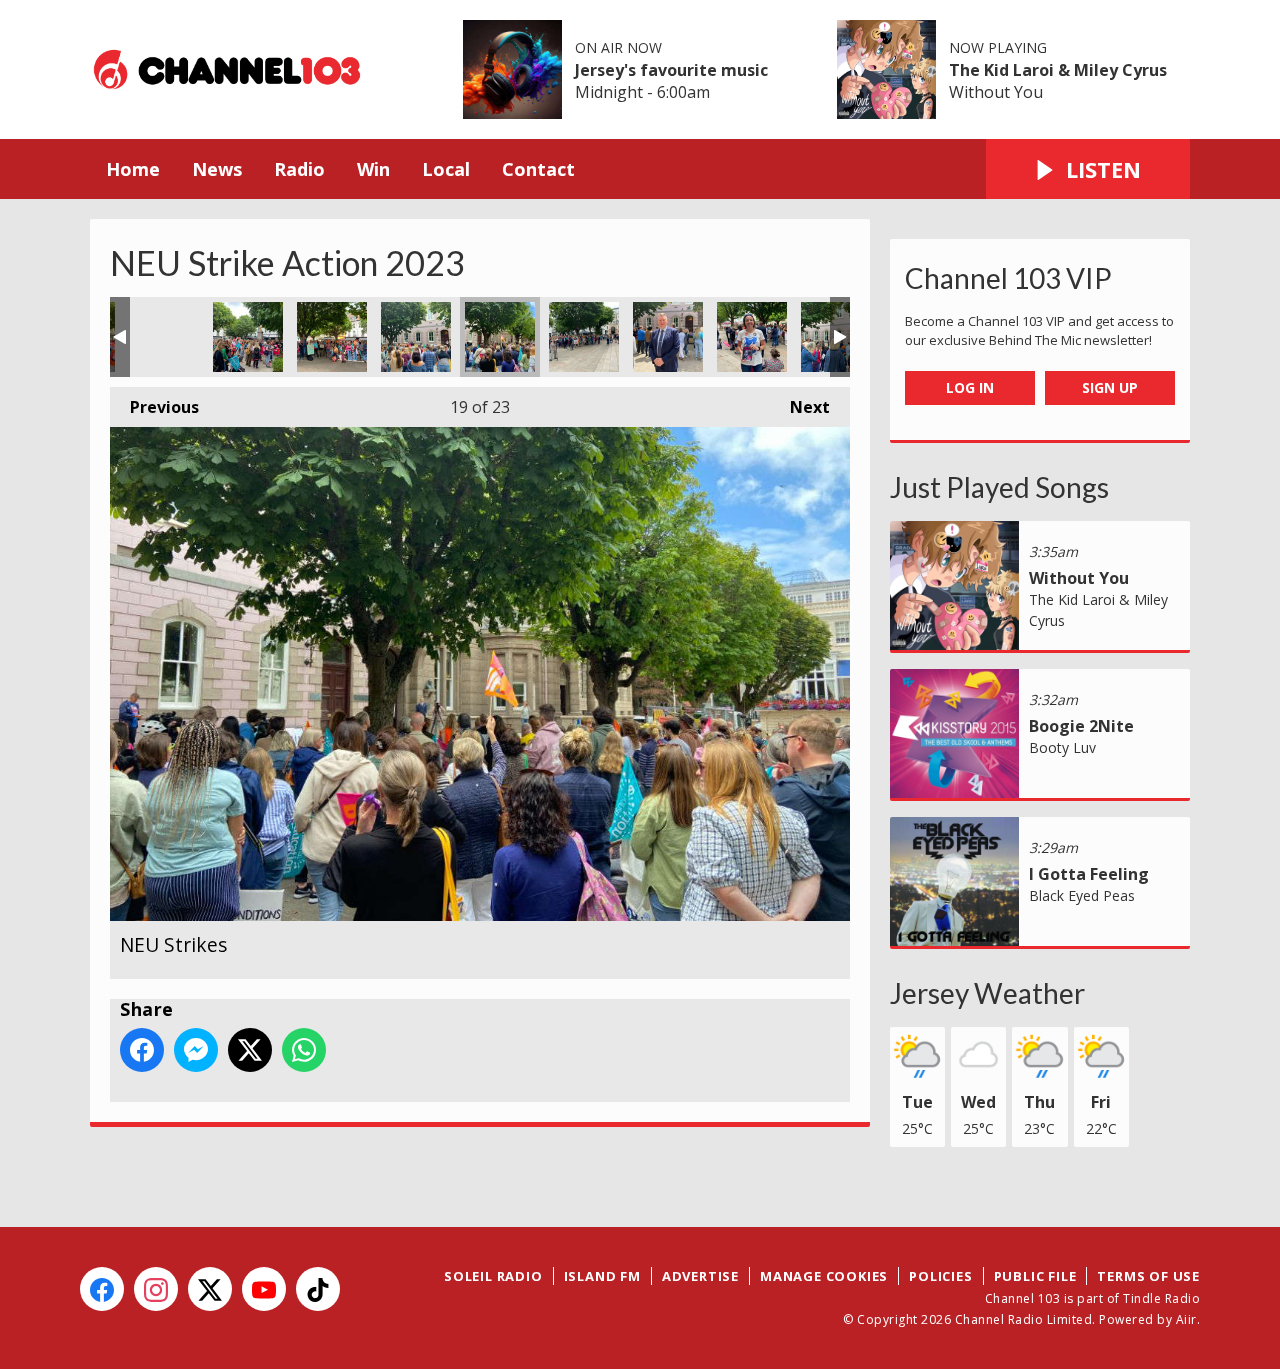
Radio (299, 169)
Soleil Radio (493, 1276)
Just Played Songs (999, 487)
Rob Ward (668, 337)
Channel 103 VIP (1008, 278)
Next (800, 407)
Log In (970, 387)
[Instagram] (156, 1289)
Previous (154, 407)
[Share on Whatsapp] (304, 1050)
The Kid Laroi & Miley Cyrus (1058, 70)
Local (446, 169)
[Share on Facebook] (142, 1050)
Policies (940, 1276)
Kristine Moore (584, 337)
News (217, 169)
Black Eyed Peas (1082, 895)
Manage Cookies (824, 1276)
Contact (538, 169)
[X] (210, 1289)
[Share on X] (250, 1050)
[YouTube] (264, 1289)
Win (373, 169)
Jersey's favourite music (671, 70)
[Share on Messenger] (196, 1050)
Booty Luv (1062, 747)
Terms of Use (1148, 1276)
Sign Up (1110, 387)
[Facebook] (102, 1289)
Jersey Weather (987, 993)
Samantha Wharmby (752, 337)
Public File (1035, 1276)
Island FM (602, 1276)
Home (133, 169)
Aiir (1186, 1319)
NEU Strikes (164, 337)
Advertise (700, 1276)
